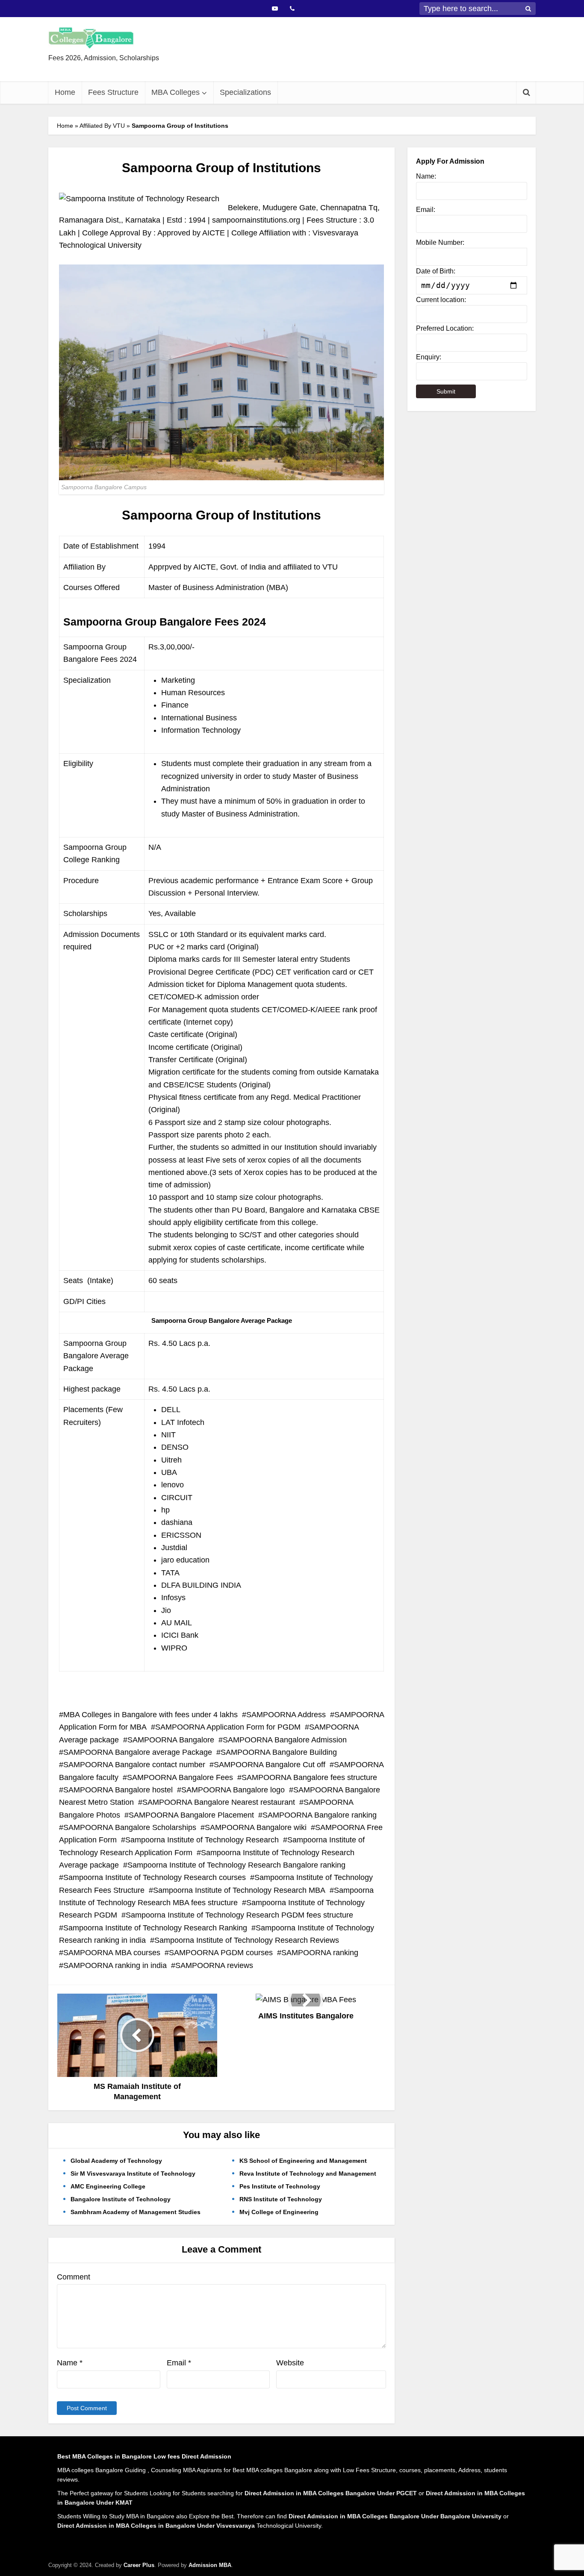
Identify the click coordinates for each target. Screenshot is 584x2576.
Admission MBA (210, 2565)
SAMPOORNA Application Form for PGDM (228, 1727)
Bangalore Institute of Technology (121, 2199)
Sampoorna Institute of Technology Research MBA (239, 1890)
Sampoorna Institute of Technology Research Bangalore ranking (236, 1865)
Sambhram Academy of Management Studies (136, 2212)
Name (70, 2363)
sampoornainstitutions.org (256, 220)
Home (65, 92)
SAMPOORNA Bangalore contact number (134, 1765)
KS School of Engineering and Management (303, 2161)
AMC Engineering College (108, 2186)
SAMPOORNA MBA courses (112, 1953)
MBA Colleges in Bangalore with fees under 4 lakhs (150, 1715)
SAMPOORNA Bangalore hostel (118, 1790)
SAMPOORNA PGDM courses (221, 1953)
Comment (74, 2277)
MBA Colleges (175, 92)
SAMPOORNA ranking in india (115, 1965)
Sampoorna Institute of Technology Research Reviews (247, 1940)
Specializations (245, 92)
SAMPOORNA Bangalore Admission (285, 1740)
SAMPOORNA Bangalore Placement (191, 1815)
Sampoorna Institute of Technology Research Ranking (155, 1928)
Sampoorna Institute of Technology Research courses (155, 1877)
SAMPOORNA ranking (320, 1953)
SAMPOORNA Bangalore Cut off (270, 1765)
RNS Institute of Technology (281, 2199)
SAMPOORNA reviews (214, 1965)
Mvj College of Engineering (279, 2212)
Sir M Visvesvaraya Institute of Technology (133, 2174)
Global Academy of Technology (116, 2161)
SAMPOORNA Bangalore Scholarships (130, 1827)
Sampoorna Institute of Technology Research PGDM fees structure (239, 1915)
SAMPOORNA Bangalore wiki (256, 1827)
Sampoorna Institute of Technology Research (202, 1840)
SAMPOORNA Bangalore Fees (180, 1777)
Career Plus (139, 2565)
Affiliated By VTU (102, 126)
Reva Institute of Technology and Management (308, 2174)
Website (290, 2363)
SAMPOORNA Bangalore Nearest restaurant (219, 1802)
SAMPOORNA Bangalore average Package (138, 1752)
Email (179, 2363)
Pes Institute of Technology (280, 2186)
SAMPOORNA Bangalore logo (233, 1790)
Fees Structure (113, 92)
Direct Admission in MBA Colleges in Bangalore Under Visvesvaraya (156, 2526)
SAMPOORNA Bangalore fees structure (309, 1777)
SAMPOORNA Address (286, 1715)
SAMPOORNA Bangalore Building (279, 1752)
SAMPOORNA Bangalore (171, 1740)
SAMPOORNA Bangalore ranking (320, 1815)
